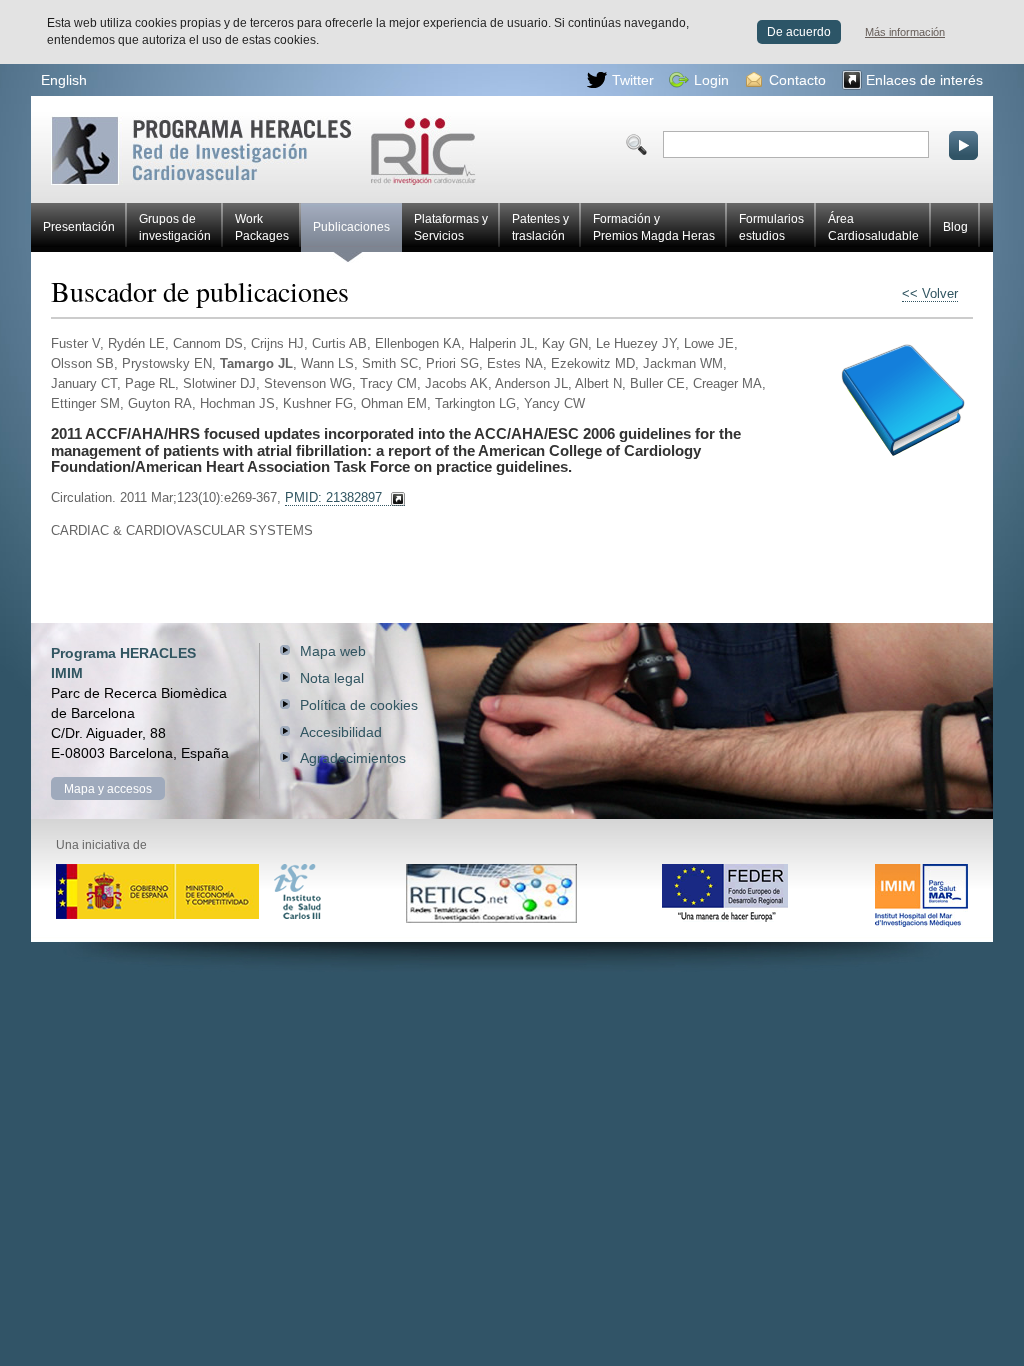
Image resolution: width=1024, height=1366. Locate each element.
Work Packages (262, 227)
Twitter (633, 80)
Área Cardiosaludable (873, 227)
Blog (955, 227)
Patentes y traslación (540, 227)
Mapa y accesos (108, 789)
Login (711, 80)
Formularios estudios (771, 227)
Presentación (79, 227)
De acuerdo (799, 32)
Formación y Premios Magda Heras (654, 227)
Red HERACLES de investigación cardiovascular (134, 123)
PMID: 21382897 (333, 498)
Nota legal (332, 678)
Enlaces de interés (924, 80)
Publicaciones (351, 227)
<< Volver (930, 293)
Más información (905, 32)
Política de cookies (359, 705)
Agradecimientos (353, 758)
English (64, 80)
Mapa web (333, 651)
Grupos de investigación (175, 227)
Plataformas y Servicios (451, 227)
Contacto (797, 80)
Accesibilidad (341, 732)
